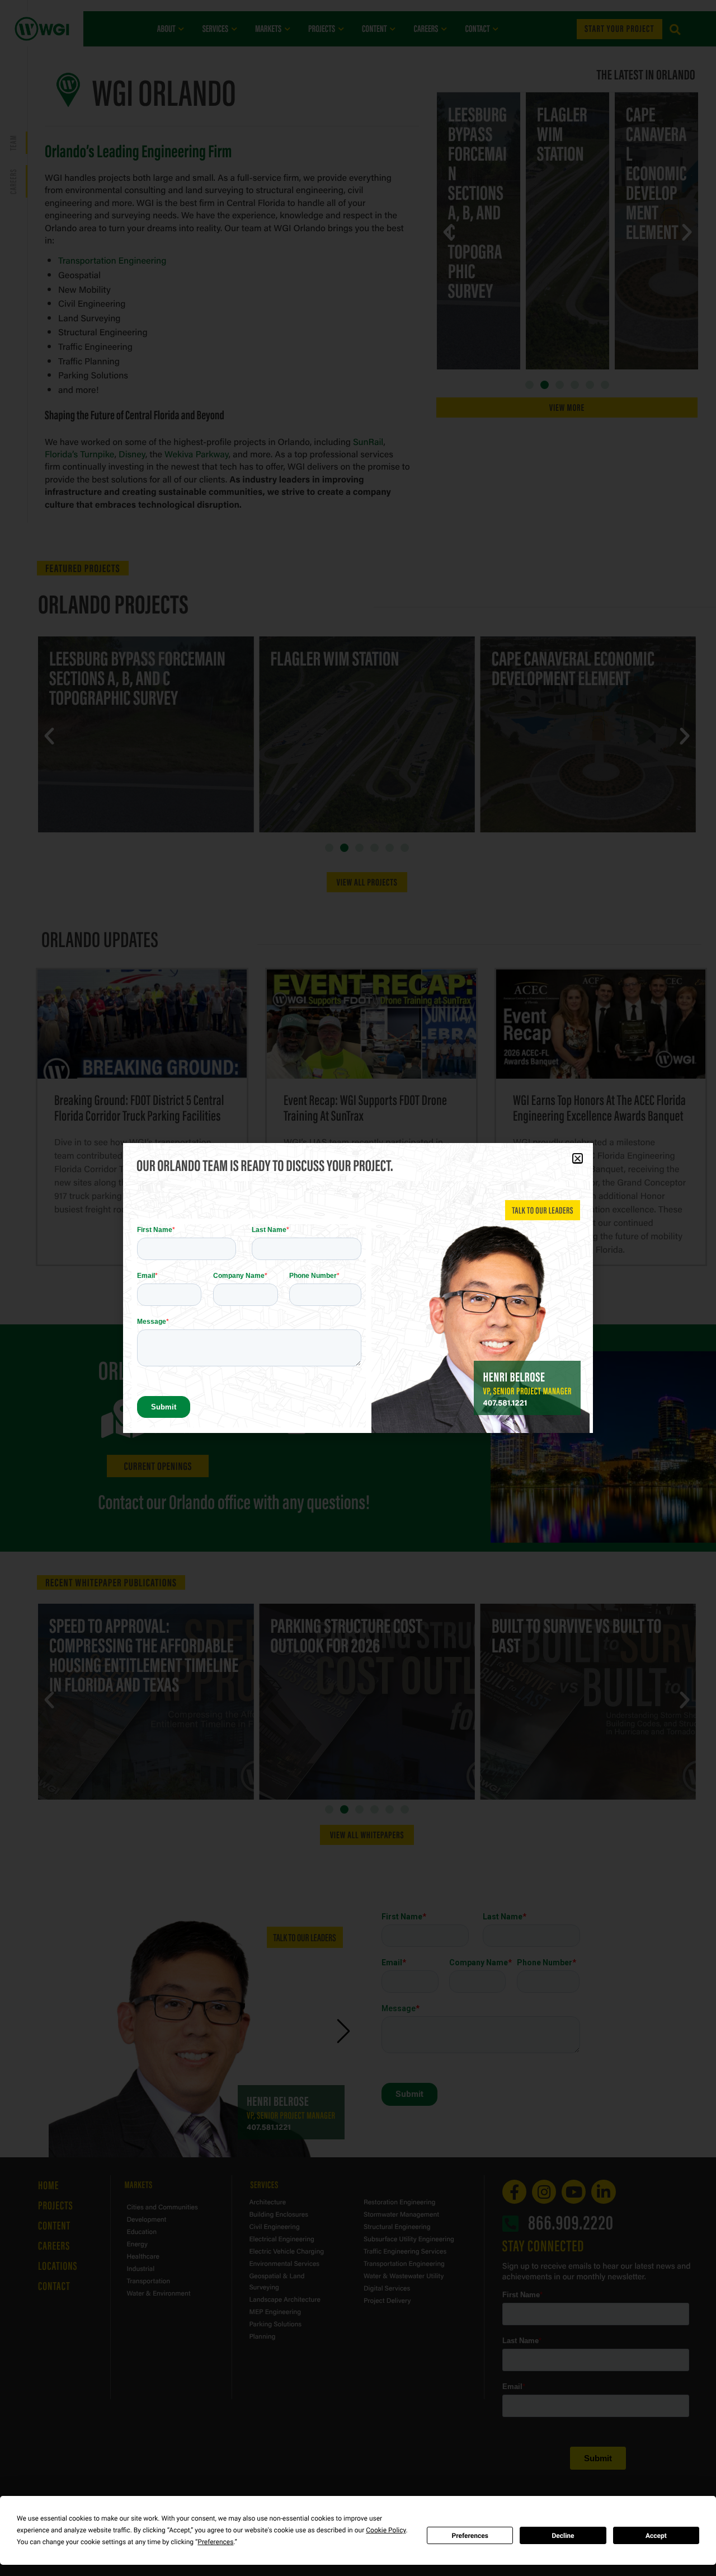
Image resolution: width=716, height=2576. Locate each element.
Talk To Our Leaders (543, 1210)
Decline (563, 2536)
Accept (656, 2536)
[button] (578, 1158)
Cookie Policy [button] (386, 2530)
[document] (358, 1288)
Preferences (470, 2536)
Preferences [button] (215, 2542)
